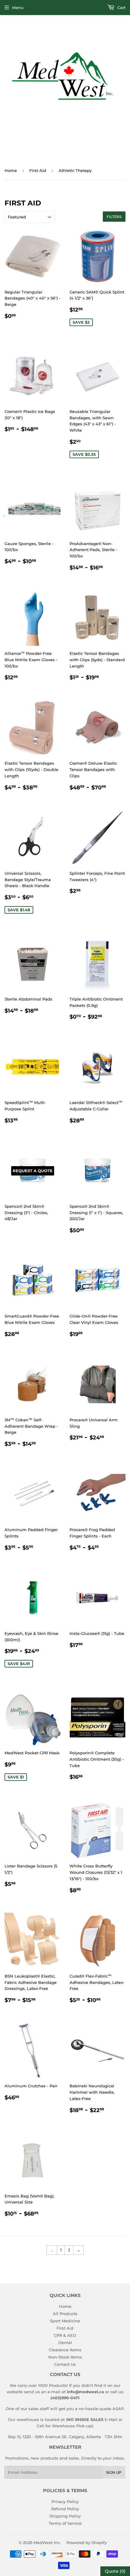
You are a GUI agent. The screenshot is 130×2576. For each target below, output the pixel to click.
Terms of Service (65, 2523)
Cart (121, 8)
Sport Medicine (65, 2321)
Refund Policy (65, 2509)
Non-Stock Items (65, 2357)
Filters (114, 217)
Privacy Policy (65, 2501)
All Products (65, 2314)
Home (11, 170)
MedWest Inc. (47, 2543)
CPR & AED (65, 2335)
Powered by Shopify (87, 2543)
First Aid (38, 170)
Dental (65, 2343)
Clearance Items (65, 2350)
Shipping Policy (65, 2516)
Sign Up (114, 2472)
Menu (18, 8)
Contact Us (65, 2364)
